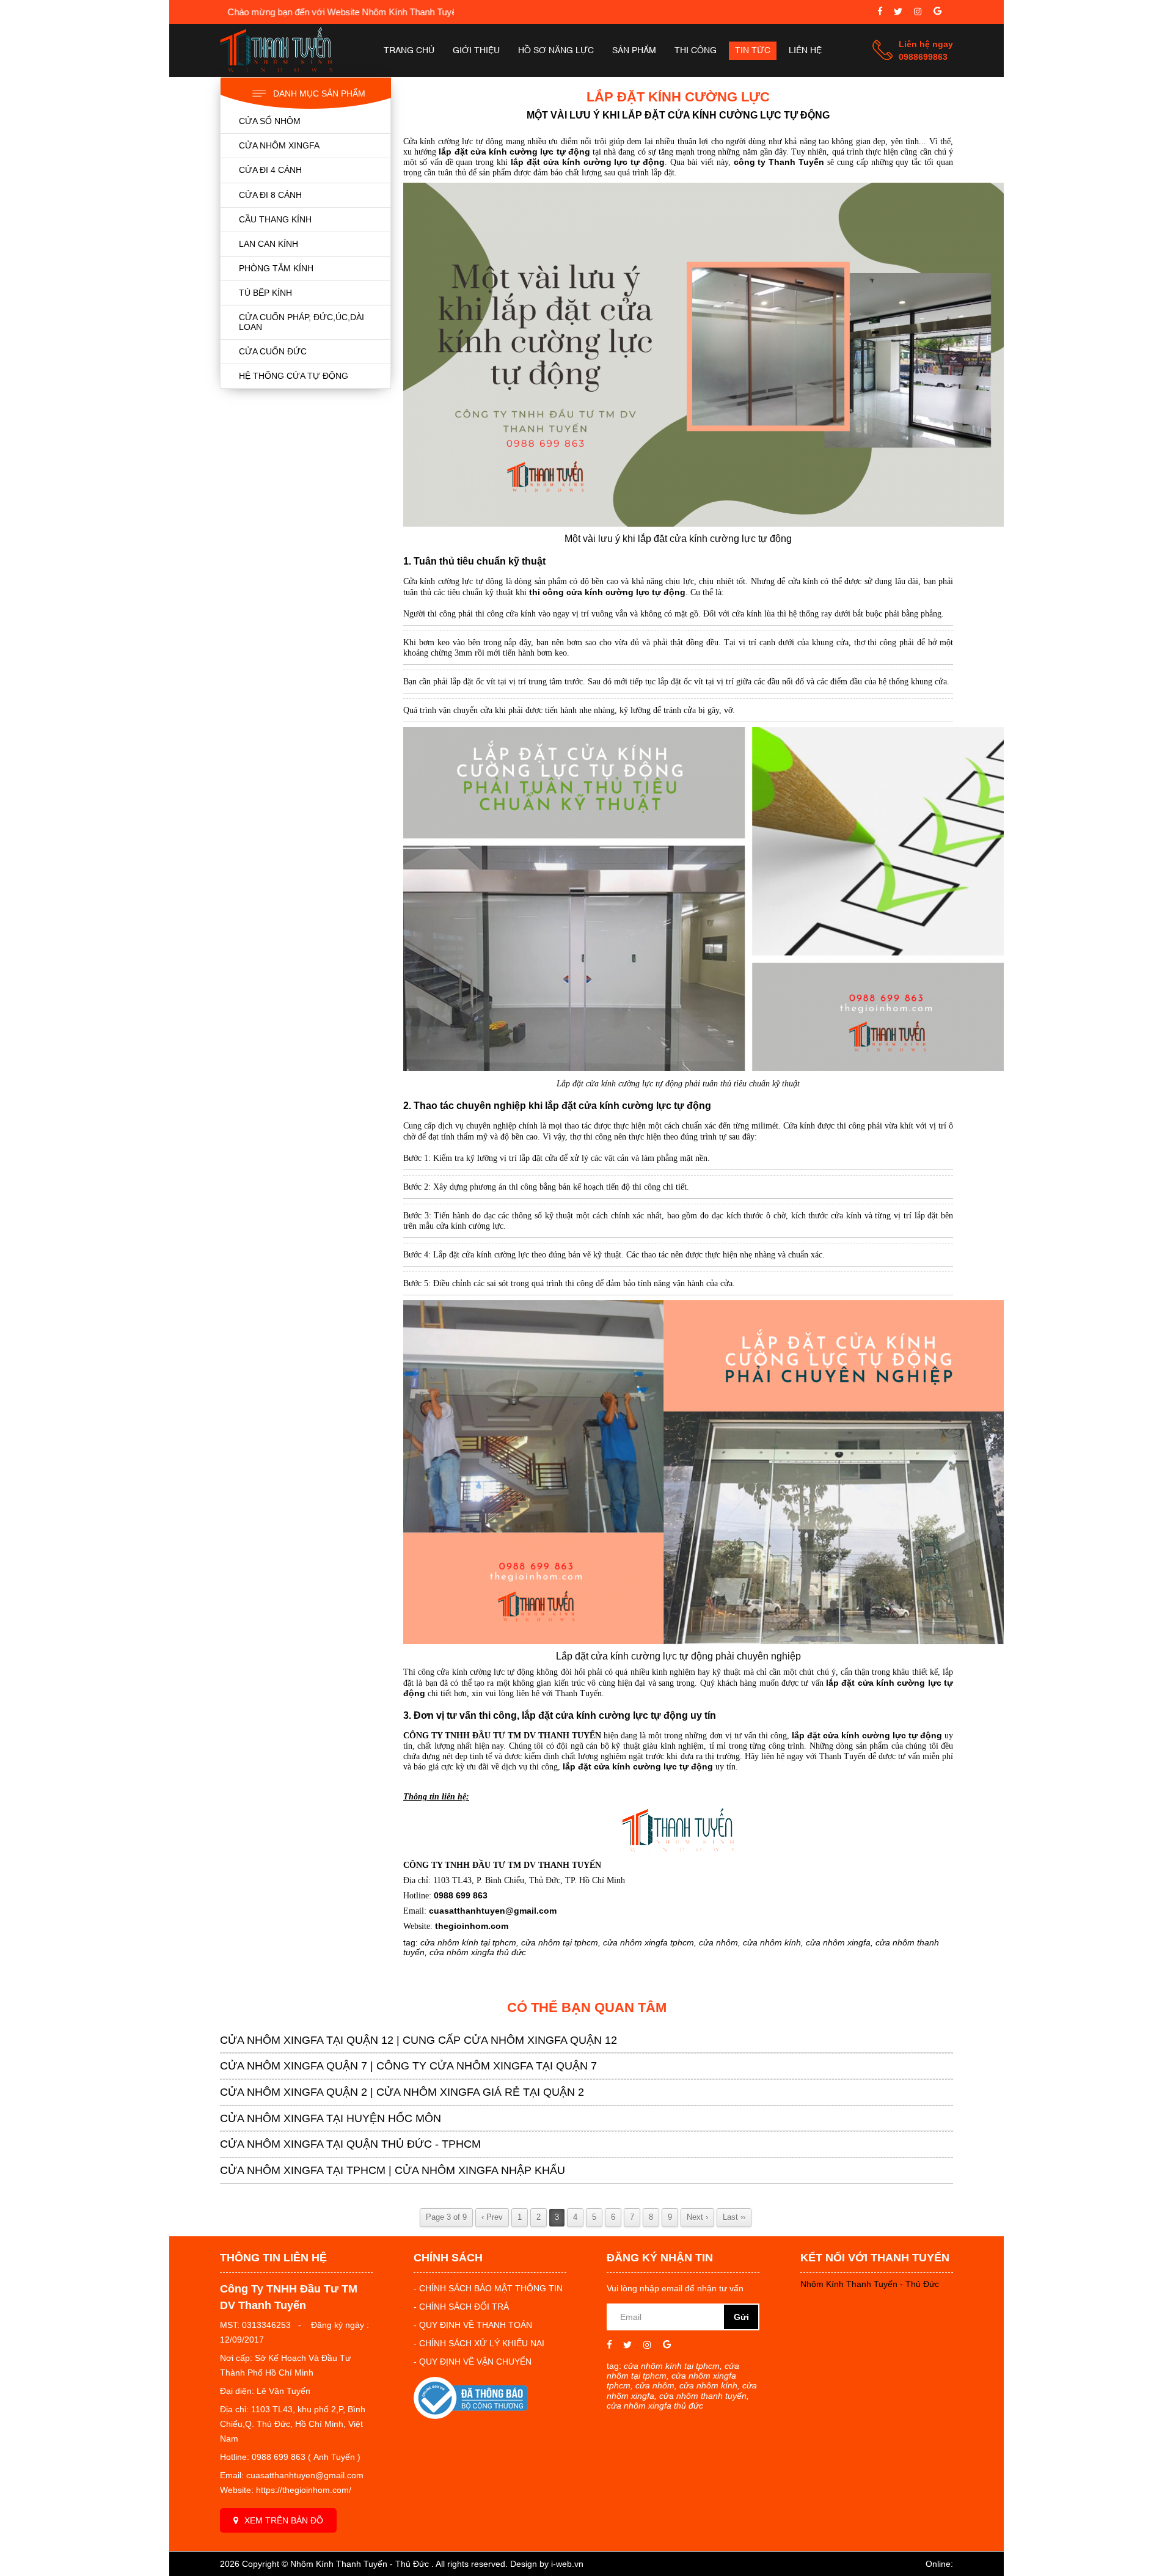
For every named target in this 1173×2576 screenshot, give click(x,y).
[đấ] (937, 13)
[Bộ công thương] (471, 2416)
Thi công (696, 51)
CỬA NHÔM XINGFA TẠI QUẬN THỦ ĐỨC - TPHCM (350, 2144)
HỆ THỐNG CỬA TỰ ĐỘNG (294, 376)
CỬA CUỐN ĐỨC (273, 351)
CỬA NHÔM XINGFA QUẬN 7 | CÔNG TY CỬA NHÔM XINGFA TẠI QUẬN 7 (408, 2066)
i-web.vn (567, 2564)
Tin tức (753, 51)
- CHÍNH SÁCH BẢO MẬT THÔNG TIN (488, 2288)
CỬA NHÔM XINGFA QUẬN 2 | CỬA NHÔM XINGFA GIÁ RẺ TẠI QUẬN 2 (402, 2092)
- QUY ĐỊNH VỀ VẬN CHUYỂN (473, 2362)
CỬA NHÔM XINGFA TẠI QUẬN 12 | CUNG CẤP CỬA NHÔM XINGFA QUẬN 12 (418, 2040)
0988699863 (923, 57)
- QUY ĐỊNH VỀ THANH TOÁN (473, 2325)
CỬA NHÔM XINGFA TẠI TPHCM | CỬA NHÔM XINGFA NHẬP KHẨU (393, 2170)
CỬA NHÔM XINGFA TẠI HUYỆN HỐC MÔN (331, 2118)
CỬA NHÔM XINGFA (279, 145)
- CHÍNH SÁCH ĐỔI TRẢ (461, 2307)
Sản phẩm (634, 51)
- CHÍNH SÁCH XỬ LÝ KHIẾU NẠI (479, 2343)
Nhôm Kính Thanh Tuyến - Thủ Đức (870, 2284)
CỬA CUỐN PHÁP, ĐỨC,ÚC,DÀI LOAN (301, 322)
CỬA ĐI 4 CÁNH (270, 170)
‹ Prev (492, 2217)
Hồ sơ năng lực (556, 51)
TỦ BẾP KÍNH (265, 293)
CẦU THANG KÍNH (275, 219)
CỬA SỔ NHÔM (270, 121)
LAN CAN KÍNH (269, 244)
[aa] (898, 13)
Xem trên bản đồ (284, 2520)
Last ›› (734, 2217)
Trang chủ (409, 51)
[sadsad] (880, 13)
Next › (697, 2217)
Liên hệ (805, 51)
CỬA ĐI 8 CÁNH (270, 195)
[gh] (918, 13)
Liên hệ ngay (926, 44)
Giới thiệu (476, 51)
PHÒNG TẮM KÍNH (276, 268)
